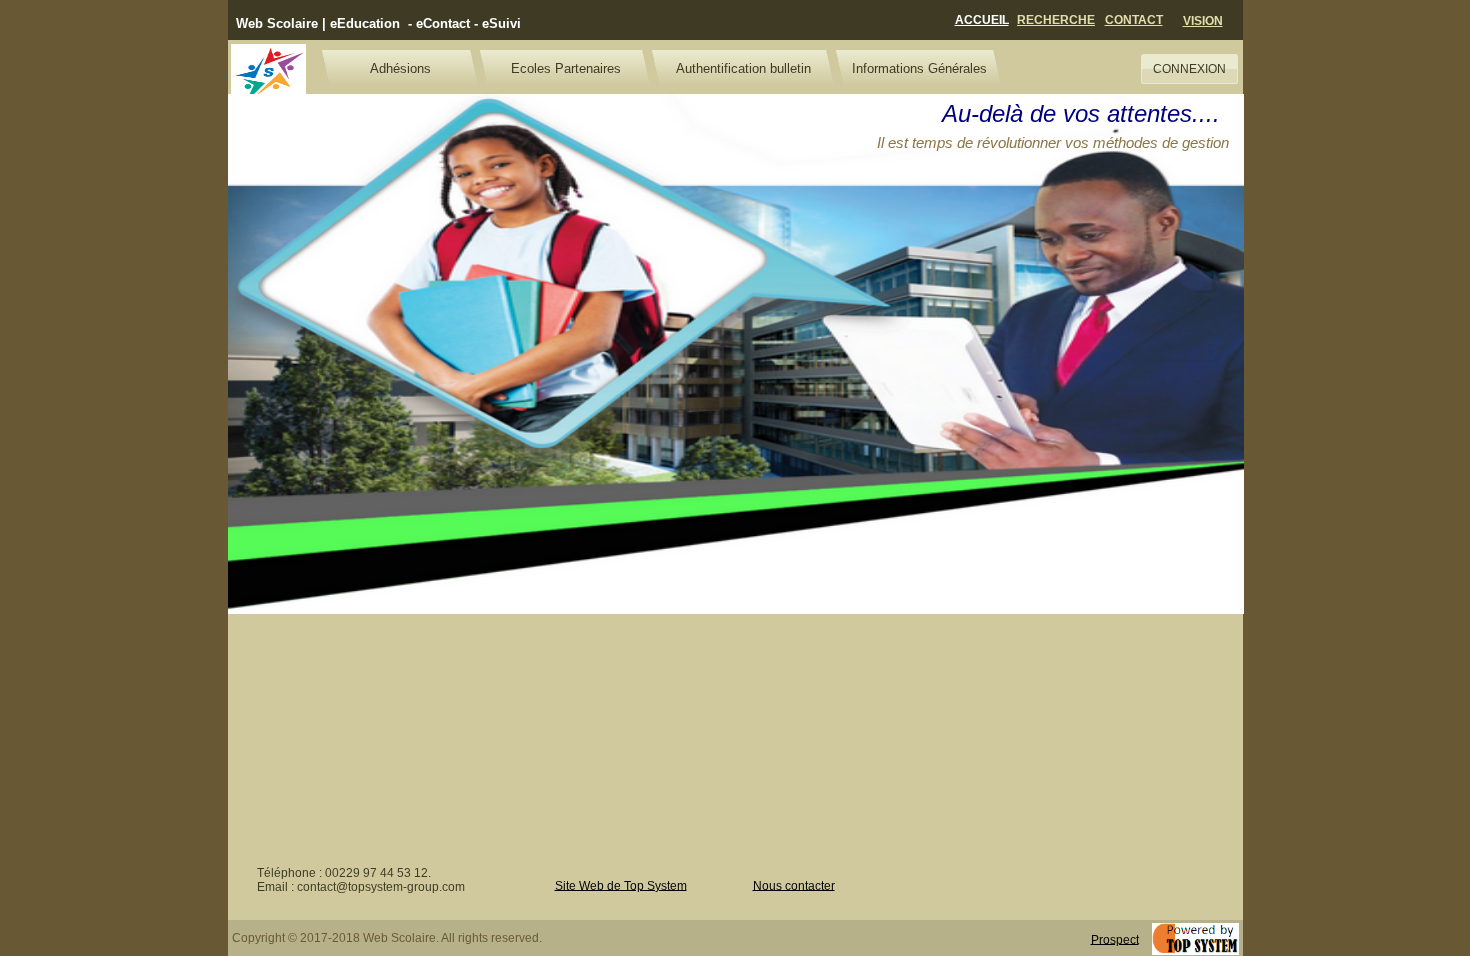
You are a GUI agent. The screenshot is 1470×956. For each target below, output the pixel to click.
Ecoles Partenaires (566, 68)
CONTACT (1134, 20)
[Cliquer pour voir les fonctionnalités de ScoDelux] (268, 74)
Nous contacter (794, 885)
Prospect (1115, 939)
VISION (1203, 21)
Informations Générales (919, 68)
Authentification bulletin (743, 68)
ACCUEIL (982, 20)
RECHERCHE (1056, 20)
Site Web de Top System (621, 885)
